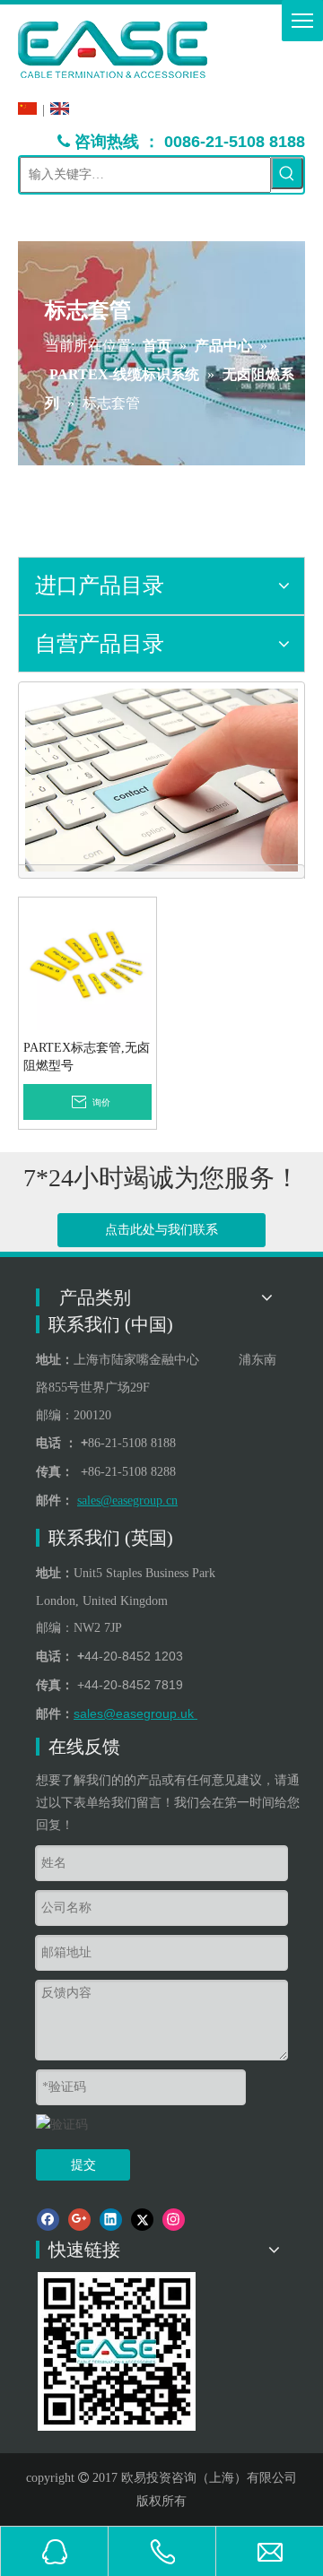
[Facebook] (48, 2220)
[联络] (161, 780)
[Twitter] (142, 2220)
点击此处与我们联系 (161, 1230)
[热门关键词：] (287, 173)
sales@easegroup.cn (127, 1500)
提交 (83, 2165)
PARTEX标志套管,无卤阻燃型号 (87, 1057)
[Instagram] (174, 2220)
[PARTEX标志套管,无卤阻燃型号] (87, 965)
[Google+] (79, 2220)
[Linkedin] (111, 2220)
